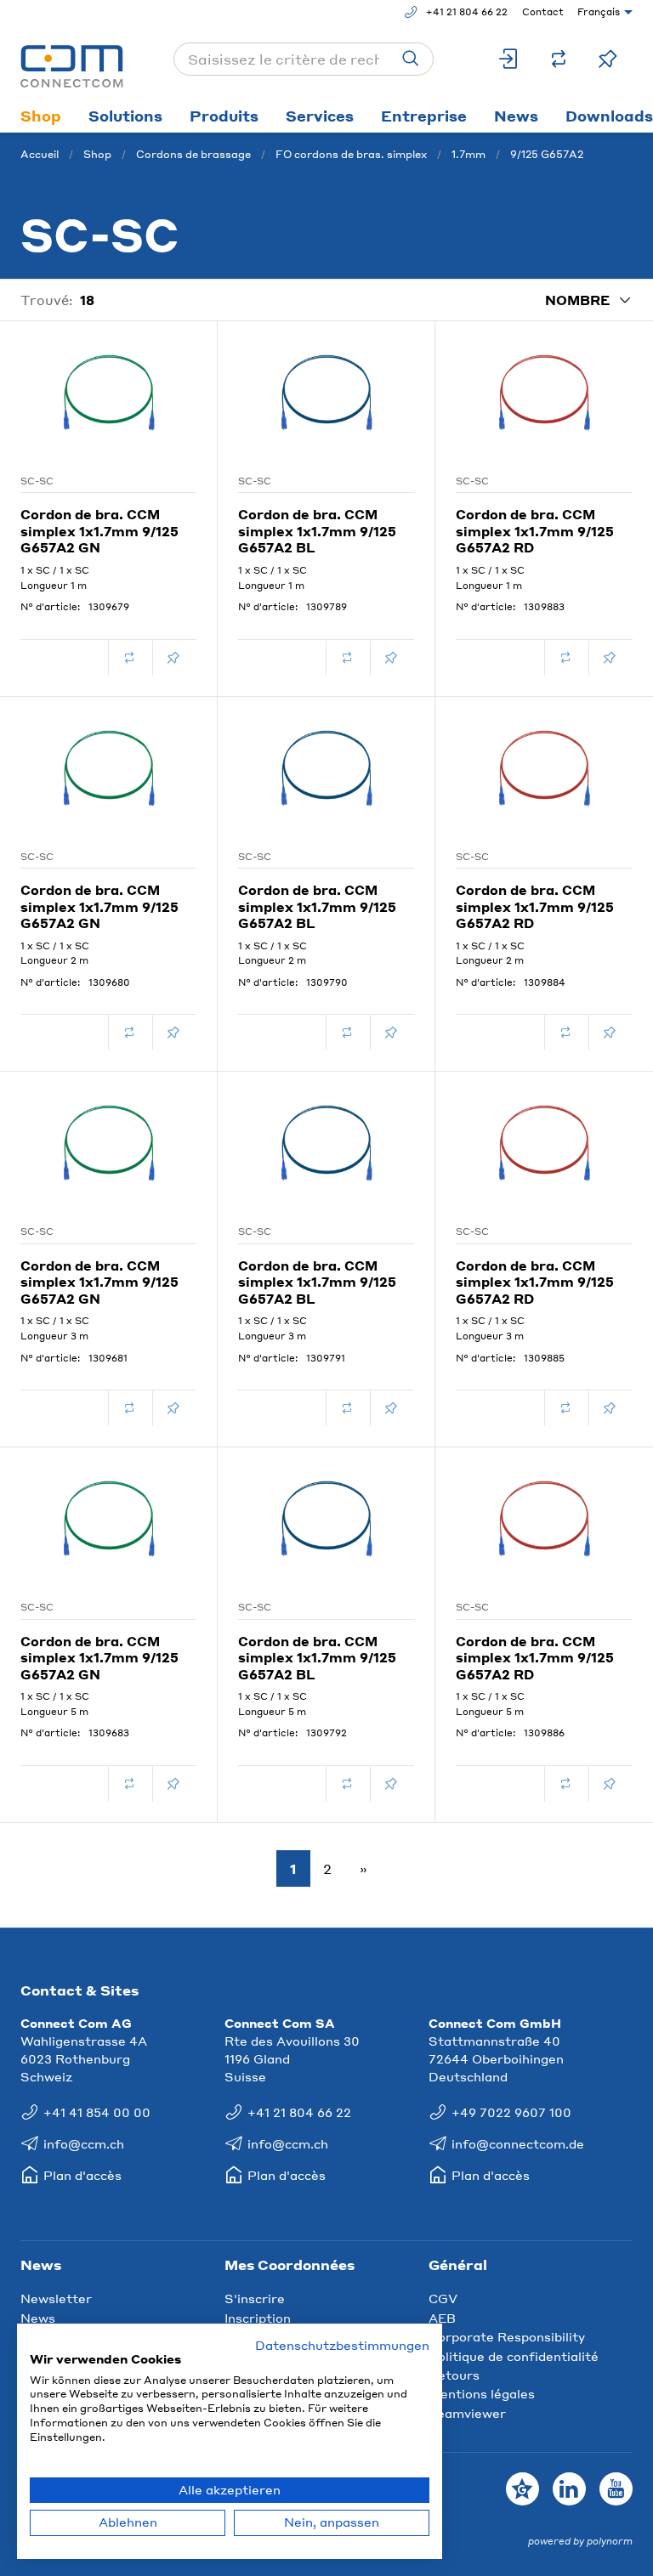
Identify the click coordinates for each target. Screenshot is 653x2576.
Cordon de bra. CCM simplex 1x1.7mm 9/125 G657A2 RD (535, 531)
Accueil (40, 154)
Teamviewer (467, 2413)
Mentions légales (482, 2393)
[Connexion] (509, 59)
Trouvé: (47, 300)
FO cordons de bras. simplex (351, 154)
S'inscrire (255, 2298)
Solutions (125, 116)
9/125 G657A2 (547, 154)
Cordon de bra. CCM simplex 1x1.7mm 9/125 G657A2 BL (317, 531)
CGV (443, 2298)
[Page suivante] (360, 1869)
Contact (543, 12)
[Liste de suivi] (608, 59)
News (516, 116)
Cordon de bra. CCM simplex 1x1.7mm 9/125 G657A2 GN (99, 531)
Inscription (258, 2318)
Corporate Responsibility (507, 2336)
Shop (41, 116)
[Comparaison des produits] (559, 59)
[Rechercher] (411, 59)
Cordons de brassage (193, 154)
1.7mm (468, 154)
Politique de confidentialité (514, 2356)
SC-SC (37, 481)
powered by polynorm (580, 2541)
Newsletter (56, 2298)
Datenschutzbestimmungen (342, 2345)
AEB (442, 2318)
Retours (454, 2375)
